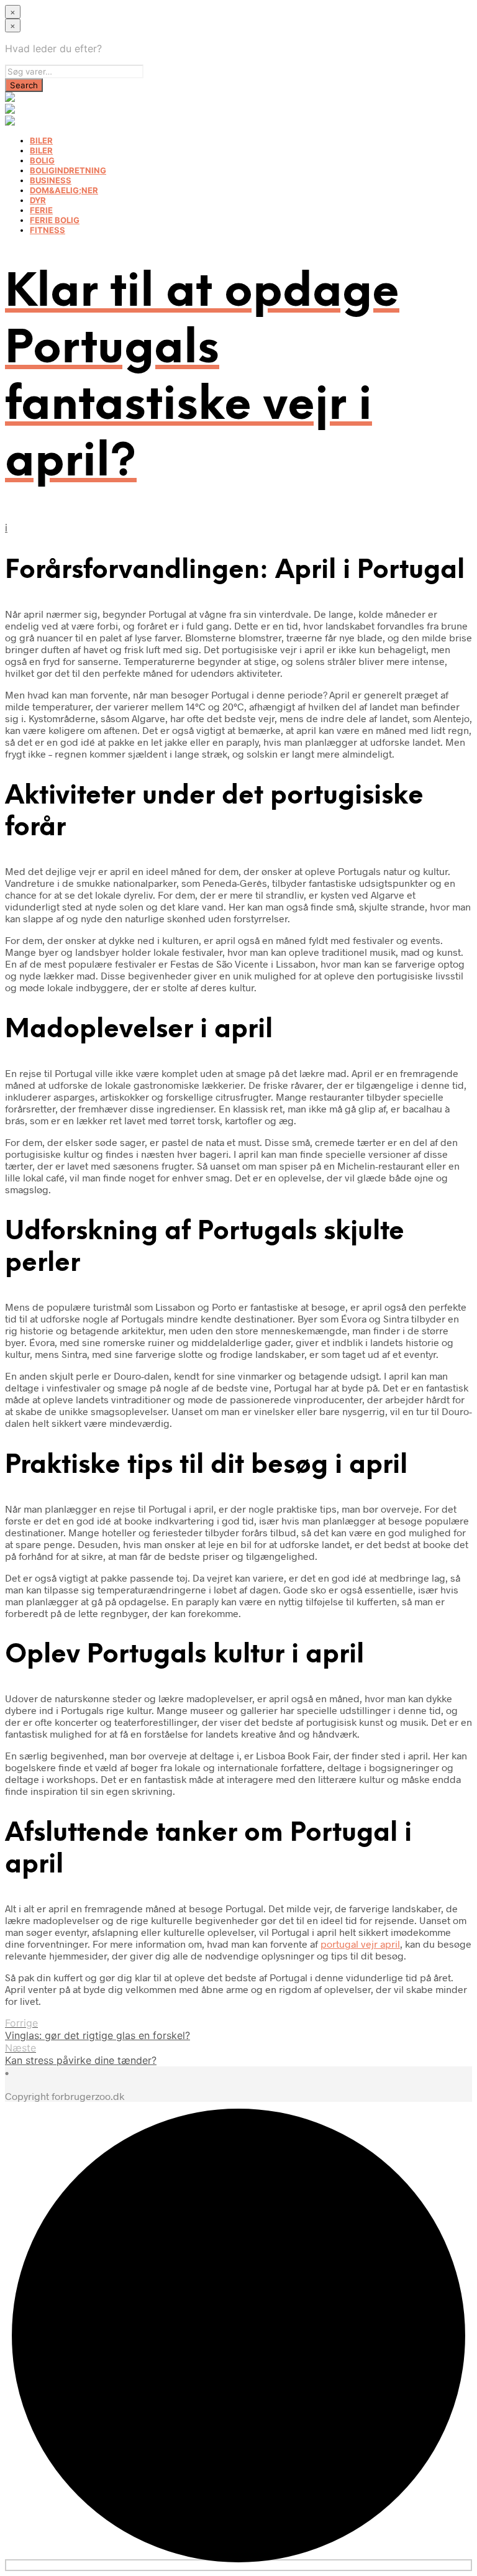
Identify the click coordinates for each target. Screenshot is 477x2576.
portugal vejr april (360, 1944)
